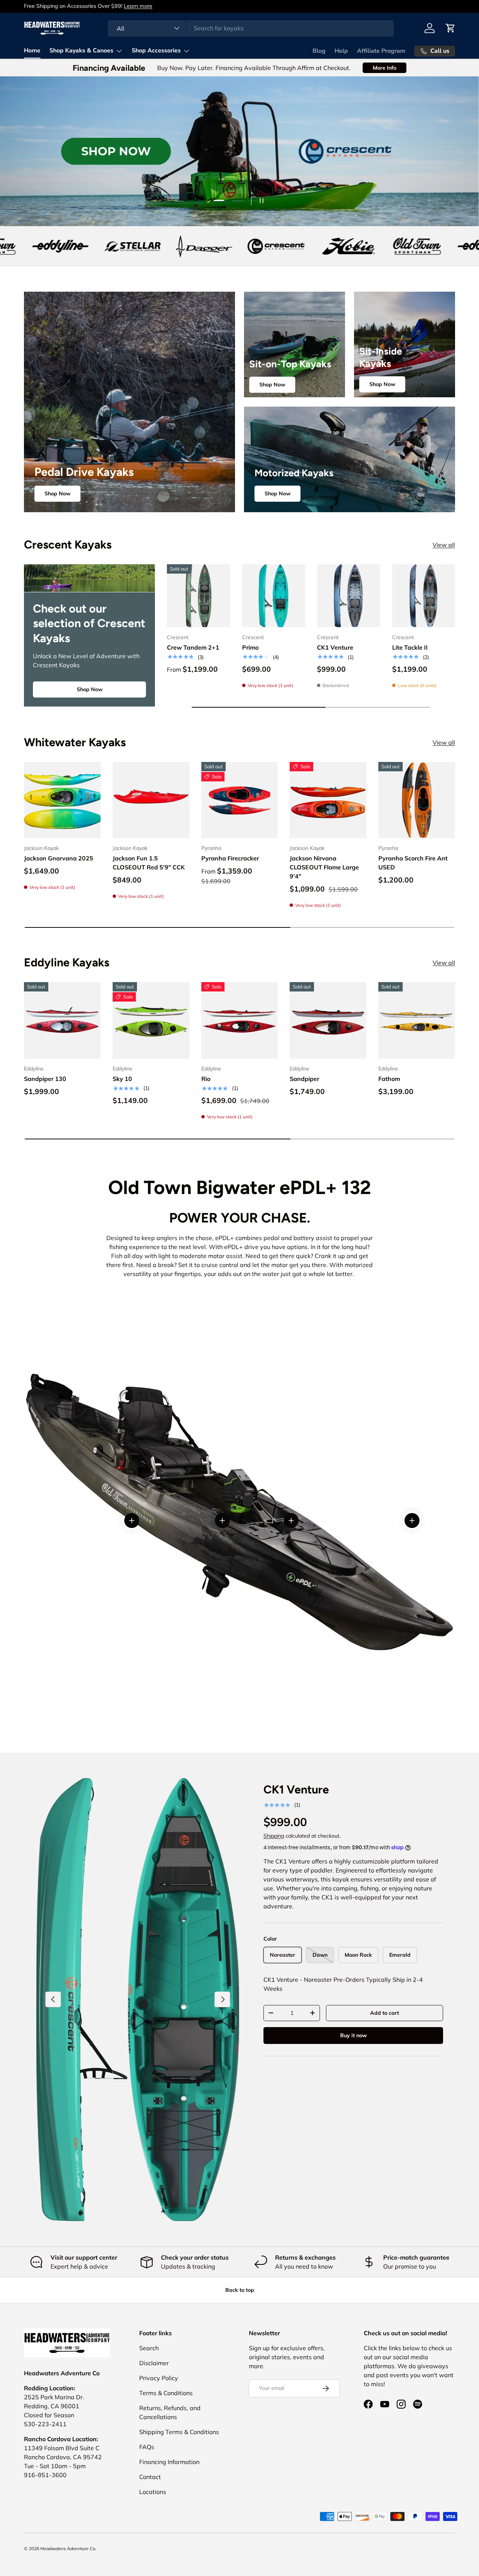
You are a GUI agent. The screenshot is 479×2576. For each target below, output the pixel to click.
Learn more (107, 6)
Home (32, 51)
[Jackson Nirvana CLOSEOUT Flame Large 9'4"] (328, 800)
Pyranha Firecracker (230, 859)
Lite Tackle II (410, 647)
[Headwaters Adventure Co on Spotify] (418, 2404)
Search (149, 2348)
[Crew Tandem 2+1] (199, 596)
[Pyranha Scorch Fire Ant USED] (417, 800)
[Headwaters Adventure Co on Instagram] (401, 2404)
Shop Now (57, 493)
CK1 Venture (335, 647)
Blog (319, 51)
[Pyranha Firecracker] (240, 800)
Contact (150, 2477)
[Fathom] (417, 1020)
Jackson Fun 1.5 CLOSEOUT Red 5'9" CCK (149, 863)
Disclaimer (154, 2363)
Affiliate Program (381, 51)
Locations (153, 2492)
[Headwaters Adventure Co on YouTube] (385, 2404)
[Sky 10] (151, 1020)
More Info (385, 68)
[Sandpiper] (328, 1020)
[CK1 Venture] (349, 596)
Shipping (274, 1836)
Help (341, 51)
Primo (250, 647)
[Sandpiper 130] (62, 1020)
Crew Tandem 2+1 (193, 647)
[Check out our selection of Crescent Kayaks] (89, 578)
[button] (451, 28)
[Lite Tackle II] (424, 596)
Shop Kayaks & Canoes (81, 51)
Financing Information (169, 2462)
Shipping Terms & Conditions (179, 2432)
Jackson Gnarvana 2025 (59, 859)
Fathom (389, 1079)
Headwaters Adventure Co (68, 2548)
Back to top (240, 2290)
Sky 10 (122, 1079)
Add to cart (385, 2013)
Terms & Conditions (166, 2393)
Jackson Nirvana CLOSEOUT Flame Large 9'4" (324, 868)
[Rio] (240, 1020)
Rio (206, 1079)
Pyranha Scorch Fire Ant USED (413, 863)
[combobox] (251, 28)
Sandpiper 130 (45, 1079)
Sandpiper (304, 1079)
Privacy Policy (159, 2378)
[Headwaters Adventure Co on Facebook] (368, 2404)
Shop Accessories (156, 51)
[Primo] (274, 596)
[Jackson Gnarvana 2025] (62, 800)
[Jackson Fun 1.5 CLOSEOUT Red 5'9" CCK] (151, 800)
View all (444, 545)
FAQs (147, 2447)
